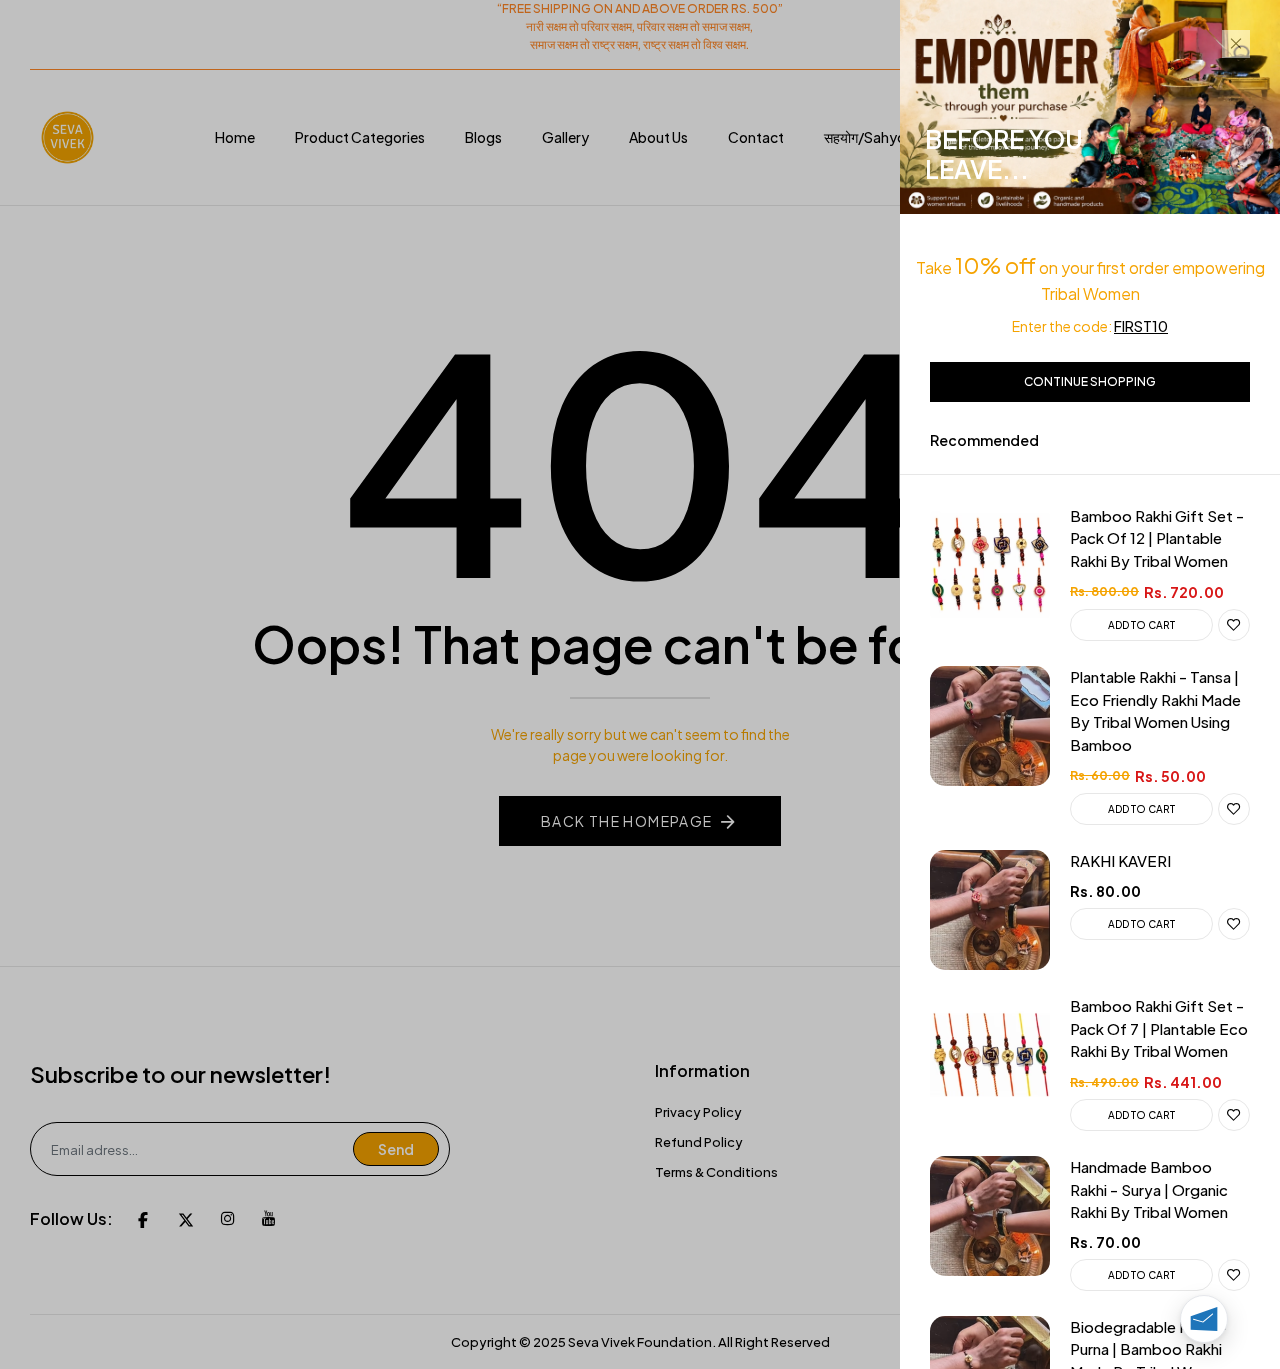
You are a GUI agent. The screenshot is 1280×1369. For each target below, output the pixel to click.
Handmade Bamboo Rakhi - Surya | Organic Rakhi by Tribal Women (1149, 1189)
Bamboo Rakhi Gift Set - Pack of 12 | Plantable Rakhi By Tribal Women (1157, 538)
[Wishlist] (1234, 625)
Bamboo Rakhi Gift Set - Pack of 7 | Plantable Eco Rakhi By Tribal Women (1159, 1028)
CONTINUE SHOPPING (1090, 381)
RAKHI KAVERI (1120, 860)
